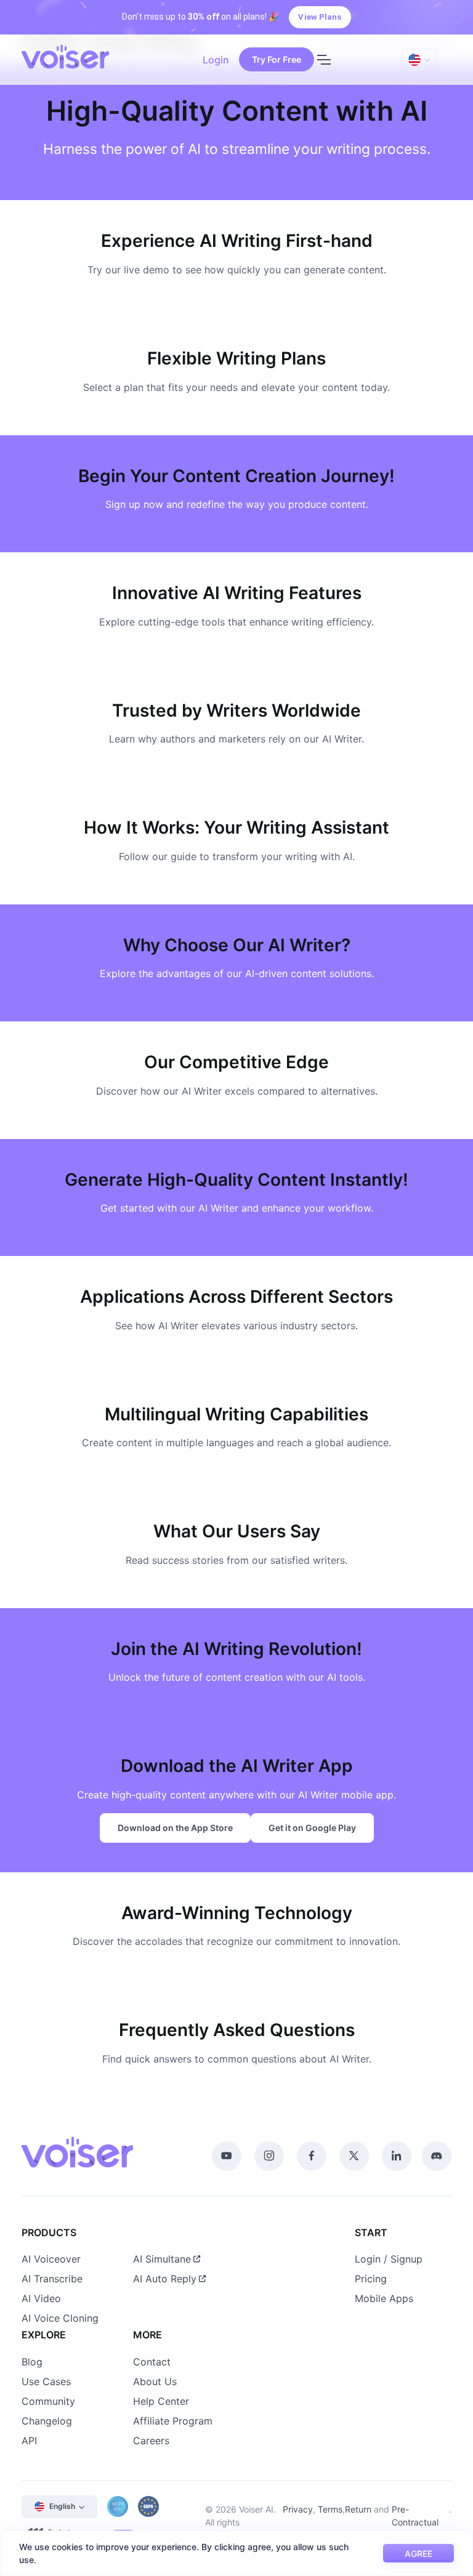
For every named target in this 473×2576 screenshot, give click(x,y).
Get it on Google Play (312, 1828)
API (29, 2441)
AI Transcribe (52, 2279)
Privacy (298, 2509)
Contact (152, 2362)
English (62, 2506)
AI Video (41, 2298)
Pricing (371, 2279)
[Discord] (437, 2156)
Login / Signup (389, 2259)
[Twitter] (354, 2156)
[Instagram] (269, 2156)
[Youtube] (227, 2156)
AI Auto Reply (165, 2279)
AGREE (418, 2554)
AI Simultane (162, 2259)
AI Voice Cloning (60, 2318)
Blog (32, 2362)
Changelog (47, 2421)
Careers (151, 2441)
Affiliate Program (173, 2421)
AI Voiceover (51, 2259)
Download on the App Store (175, 1828)
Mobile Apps (384, 2298)
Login (216, 60)
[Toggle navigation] (323, 60)
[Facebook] (312, 2156)
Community (48, 2401)
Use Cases (46, 2381)
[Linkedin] (397, 2156)
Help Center (161, 2401)
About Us (155, 2381)
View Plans (320, 17)
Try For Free (277, 59)
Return (358, 2509)
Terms (330, 2509)
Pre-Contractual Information (415, 2522)
